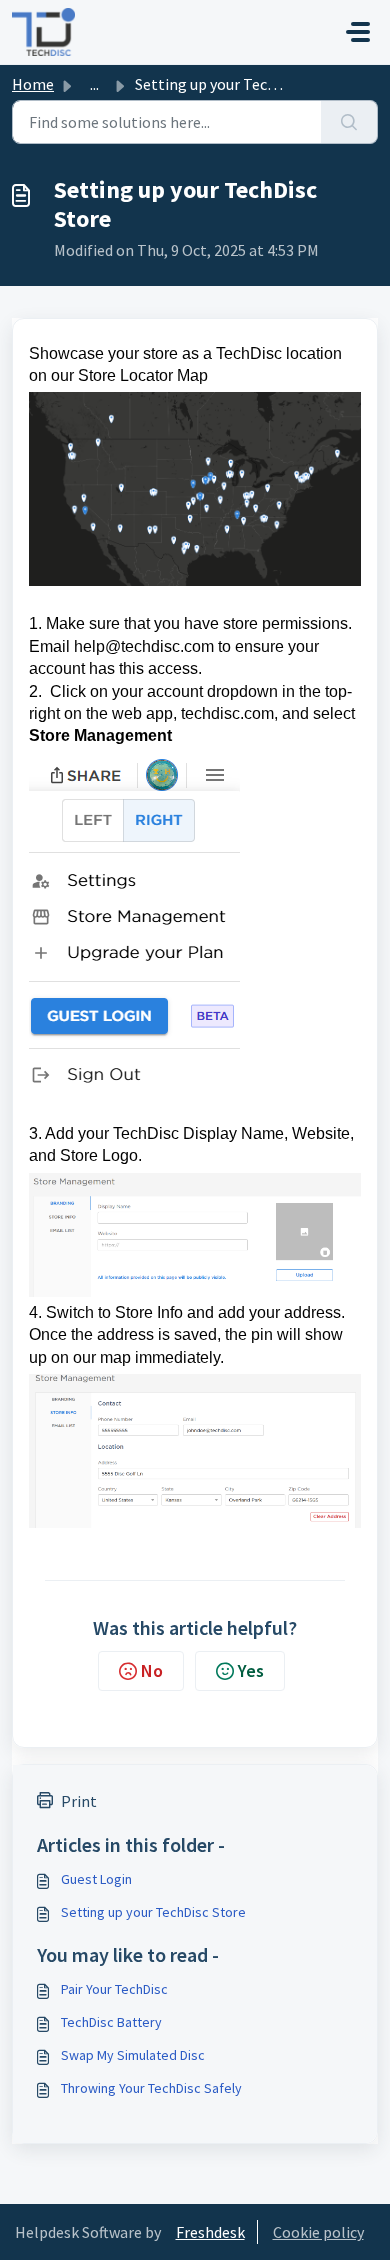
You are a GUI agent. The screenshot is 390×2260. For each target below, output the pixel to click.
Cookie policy (318, 2232)
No (152, 1670)
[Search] (349, 122)
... (94, 84)
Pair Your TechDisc (114, 1989)
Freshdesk (210, 2232)
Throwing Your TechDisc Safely (151, 2088)
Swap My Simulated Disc (133, 2055)
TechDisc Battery (111, 2022)
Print (79, 1801)
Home (33, 84)
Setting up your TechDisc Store (153, 1912)
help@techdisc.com (144, 646)
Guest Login (96, 1879)
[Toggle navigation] (358, 32)
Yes (251, 1670)
